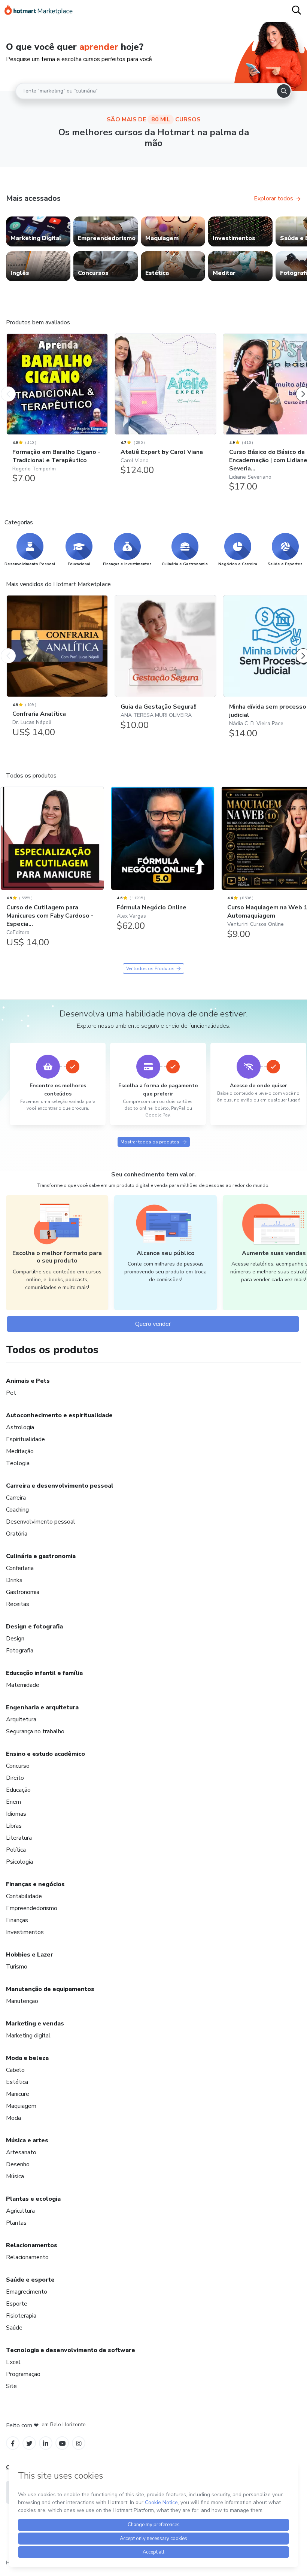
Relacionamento (27, 2257)
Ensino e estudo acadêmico (45, 1754)
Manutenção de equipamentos (50, 1989)
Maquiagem (21, 2106)
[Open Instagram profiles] (79, 2443)
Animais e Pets (28, 1381)
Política (16, 1850)
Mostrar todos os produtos (150, 1142)
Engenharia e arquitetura (42, 1707)
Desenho (18, 2164)
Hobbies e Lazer (30, 1955)
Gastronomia (23, 1592)
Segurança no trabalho (35, 1731)
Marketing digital (28, 2036)
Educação (18, 1790)
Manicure (18, 2094)
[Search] (284, 91)
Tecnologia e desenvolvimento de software (71, 2350)
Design (15, 1639)
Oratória (17, 1534)
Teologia (18, 1463)
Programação (23, 2374)
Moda (13, 2118)
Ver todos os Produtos (150, 969)
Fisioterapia (21, 2316)
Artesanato (21, 2152)
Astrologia (20, 1427)
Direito (15, 1778)
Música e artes (27, 2140)
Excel (13, 2362)
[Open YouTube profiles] (62, 2443)
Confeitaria (20, 1568)
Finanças (17, 1920)
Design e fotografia (34, 1627)
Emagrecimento (27, 2292)
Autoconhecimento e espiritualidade (59, 1415)
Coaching (17, 1510)
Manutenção (22, 2001)
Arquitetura (21, 1719)
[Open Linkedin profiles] (46, 2443)
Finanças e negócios (35, 1884)
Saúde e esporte (30, 2280)
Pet (11, 1393)
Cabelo (15, 2070)
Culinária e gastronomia (41, 1556)
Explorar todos (273, 198)
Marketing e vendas (35, 2024)
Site (11, 2386)
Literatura (19, 1838)
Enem (13, 1802)
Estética (17, 2082)
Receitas (18, 1604)
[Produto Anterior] (8, 387)
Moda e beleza (27, 2058)
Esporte (17, 2304)
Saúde (14, 2328)
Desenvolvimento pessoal (41, 1522)
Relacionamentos (32, 2245)
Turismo (17, 1967)
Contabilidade (24, 1896)
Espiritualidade (25, 1439)
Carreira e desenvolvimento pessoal (60, 1486)
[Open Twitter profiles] (29, 2443)
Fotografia (20, 1651)
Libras (14, 1826)
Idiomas (16, 1814)
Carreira (16, 1498)
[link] (38, 231)
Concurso (18, 1766)
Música (15, 2176)
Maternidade (23, 1685)
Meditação (20, 1451)
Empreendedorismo (32, 1908)
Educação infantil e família (44, 1673)
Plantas (16, 2223)
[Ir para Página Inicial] (39, 11)
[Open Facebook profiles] (13, 2443)
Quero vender (153, 1324)
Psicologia (19, 1862)
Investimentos (25, 1932)
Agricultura (20, 2211)
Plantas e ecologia (33, 2199)
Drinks (14, 1580)
